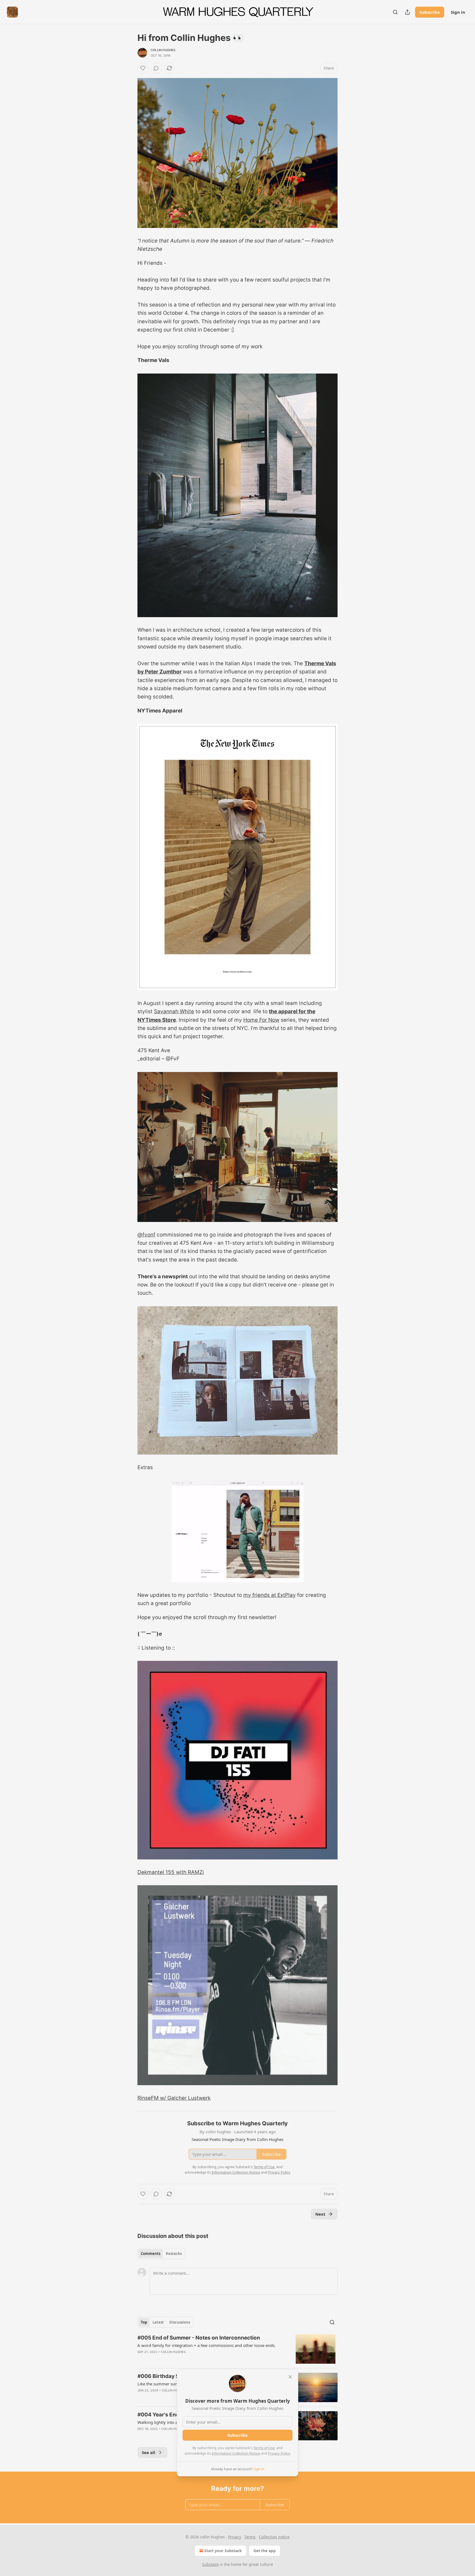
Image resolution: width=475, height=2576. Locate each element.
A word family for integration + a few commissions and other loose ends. (207, 2345)
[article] (237, 2349)
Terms (250, 2537)
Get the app (265, 2551)
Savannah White (174, 1011)
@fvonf (146, 1235)
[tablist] (161, 2254)
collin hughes (163, 50)
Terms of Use (264, 2448)
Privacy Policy (279, 2453)
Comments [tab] (150, 2254)
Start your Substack (223, 2551)
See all (149, 2452)
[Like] (143, 68)
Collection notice (274, 2537)
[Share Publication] (407, 12)
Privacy (235, 2537)
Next (320, 2214)
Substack (210, 2564)
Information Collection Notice (236, 2453)
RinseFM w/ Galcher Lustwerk (174, 2098)
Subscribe (430, 12)
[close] (290, 2377)
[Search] (395, 12)
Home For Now (261, 1020)
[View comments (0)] (156, 68)
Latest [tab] (158, 2322)
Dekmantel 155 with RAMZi (171, 1872)
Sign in (458, 12)
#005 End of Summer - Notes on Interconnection (199, 2338)
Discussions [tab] (180, 2322)
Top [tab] (144, 2322)
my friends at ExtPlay (270, 1595)
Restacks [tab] (174, 2254)
